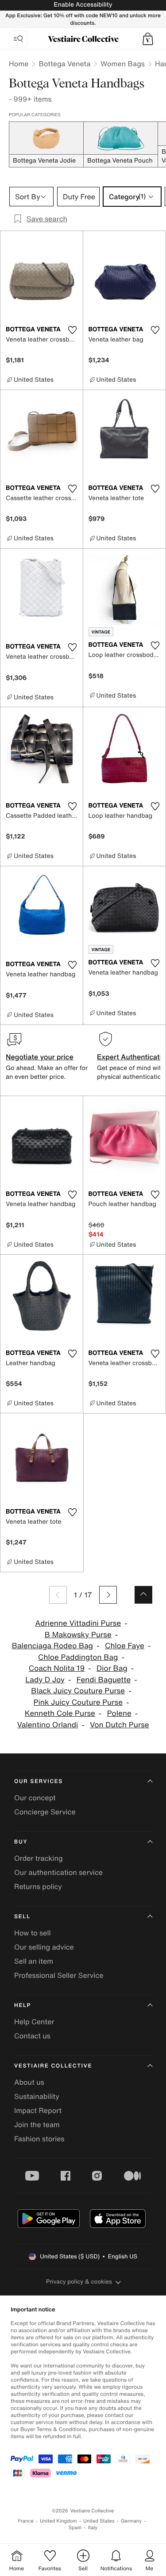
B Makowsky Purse (78, 1635)
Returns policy (38, 1886)
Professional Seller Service (59, 1975)
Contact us (32, 2036)
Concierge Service (45, 1812)
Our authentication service (58, 1872)
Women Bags (123, 64)
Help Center (34, 2022)
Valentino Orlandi (47, 1725)
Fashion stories (39, 2139)
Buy (21, 1842)
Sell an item (34, 1961)
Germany (131, 2521)
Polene (119, 1713)
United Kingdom (58, 2521)
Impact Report (38, 2110)
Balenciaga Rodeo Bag (53, 1646)
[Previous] (58, 1595)
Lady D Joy (45, 1680)
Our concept (35, 1798)
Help (23, 2005)
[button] (148, 39)
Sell (22, 1917)
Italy (93, 2528)
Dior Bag (112, 1668)
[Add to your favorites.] (73, 330)
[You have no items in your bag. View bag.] (148, 39)
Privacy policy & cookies (79, 2282)
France (26, 2521)
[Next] (108, 1595)
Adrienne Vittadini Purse (78, 1623)
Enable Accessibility (83, 5)
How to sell (33, 1933)
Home (19, 64)
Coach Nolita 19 (57, 1668)
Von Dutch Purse (119, 1725)
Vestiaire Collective (53, 2066)
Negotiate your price (40, 1057)
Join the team (37, 2125)
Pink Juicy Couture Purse (78, 1702)
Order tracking (39, 1858)
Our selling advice (44, 1947)
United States (99, 2521)
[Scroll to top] (143, 1595)
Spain (75, 2528)
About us (29, 2082)
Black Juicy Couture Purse (78, 1691)
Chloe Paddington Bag (78, 1657)
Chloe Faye (125, 1646)
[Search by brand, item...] (18, 39)
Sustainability (37, 2096)
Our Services (39, 1781)
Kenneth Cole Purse (60, 1713)
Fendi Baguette (104, 1680)
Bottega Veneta (64, 64)
